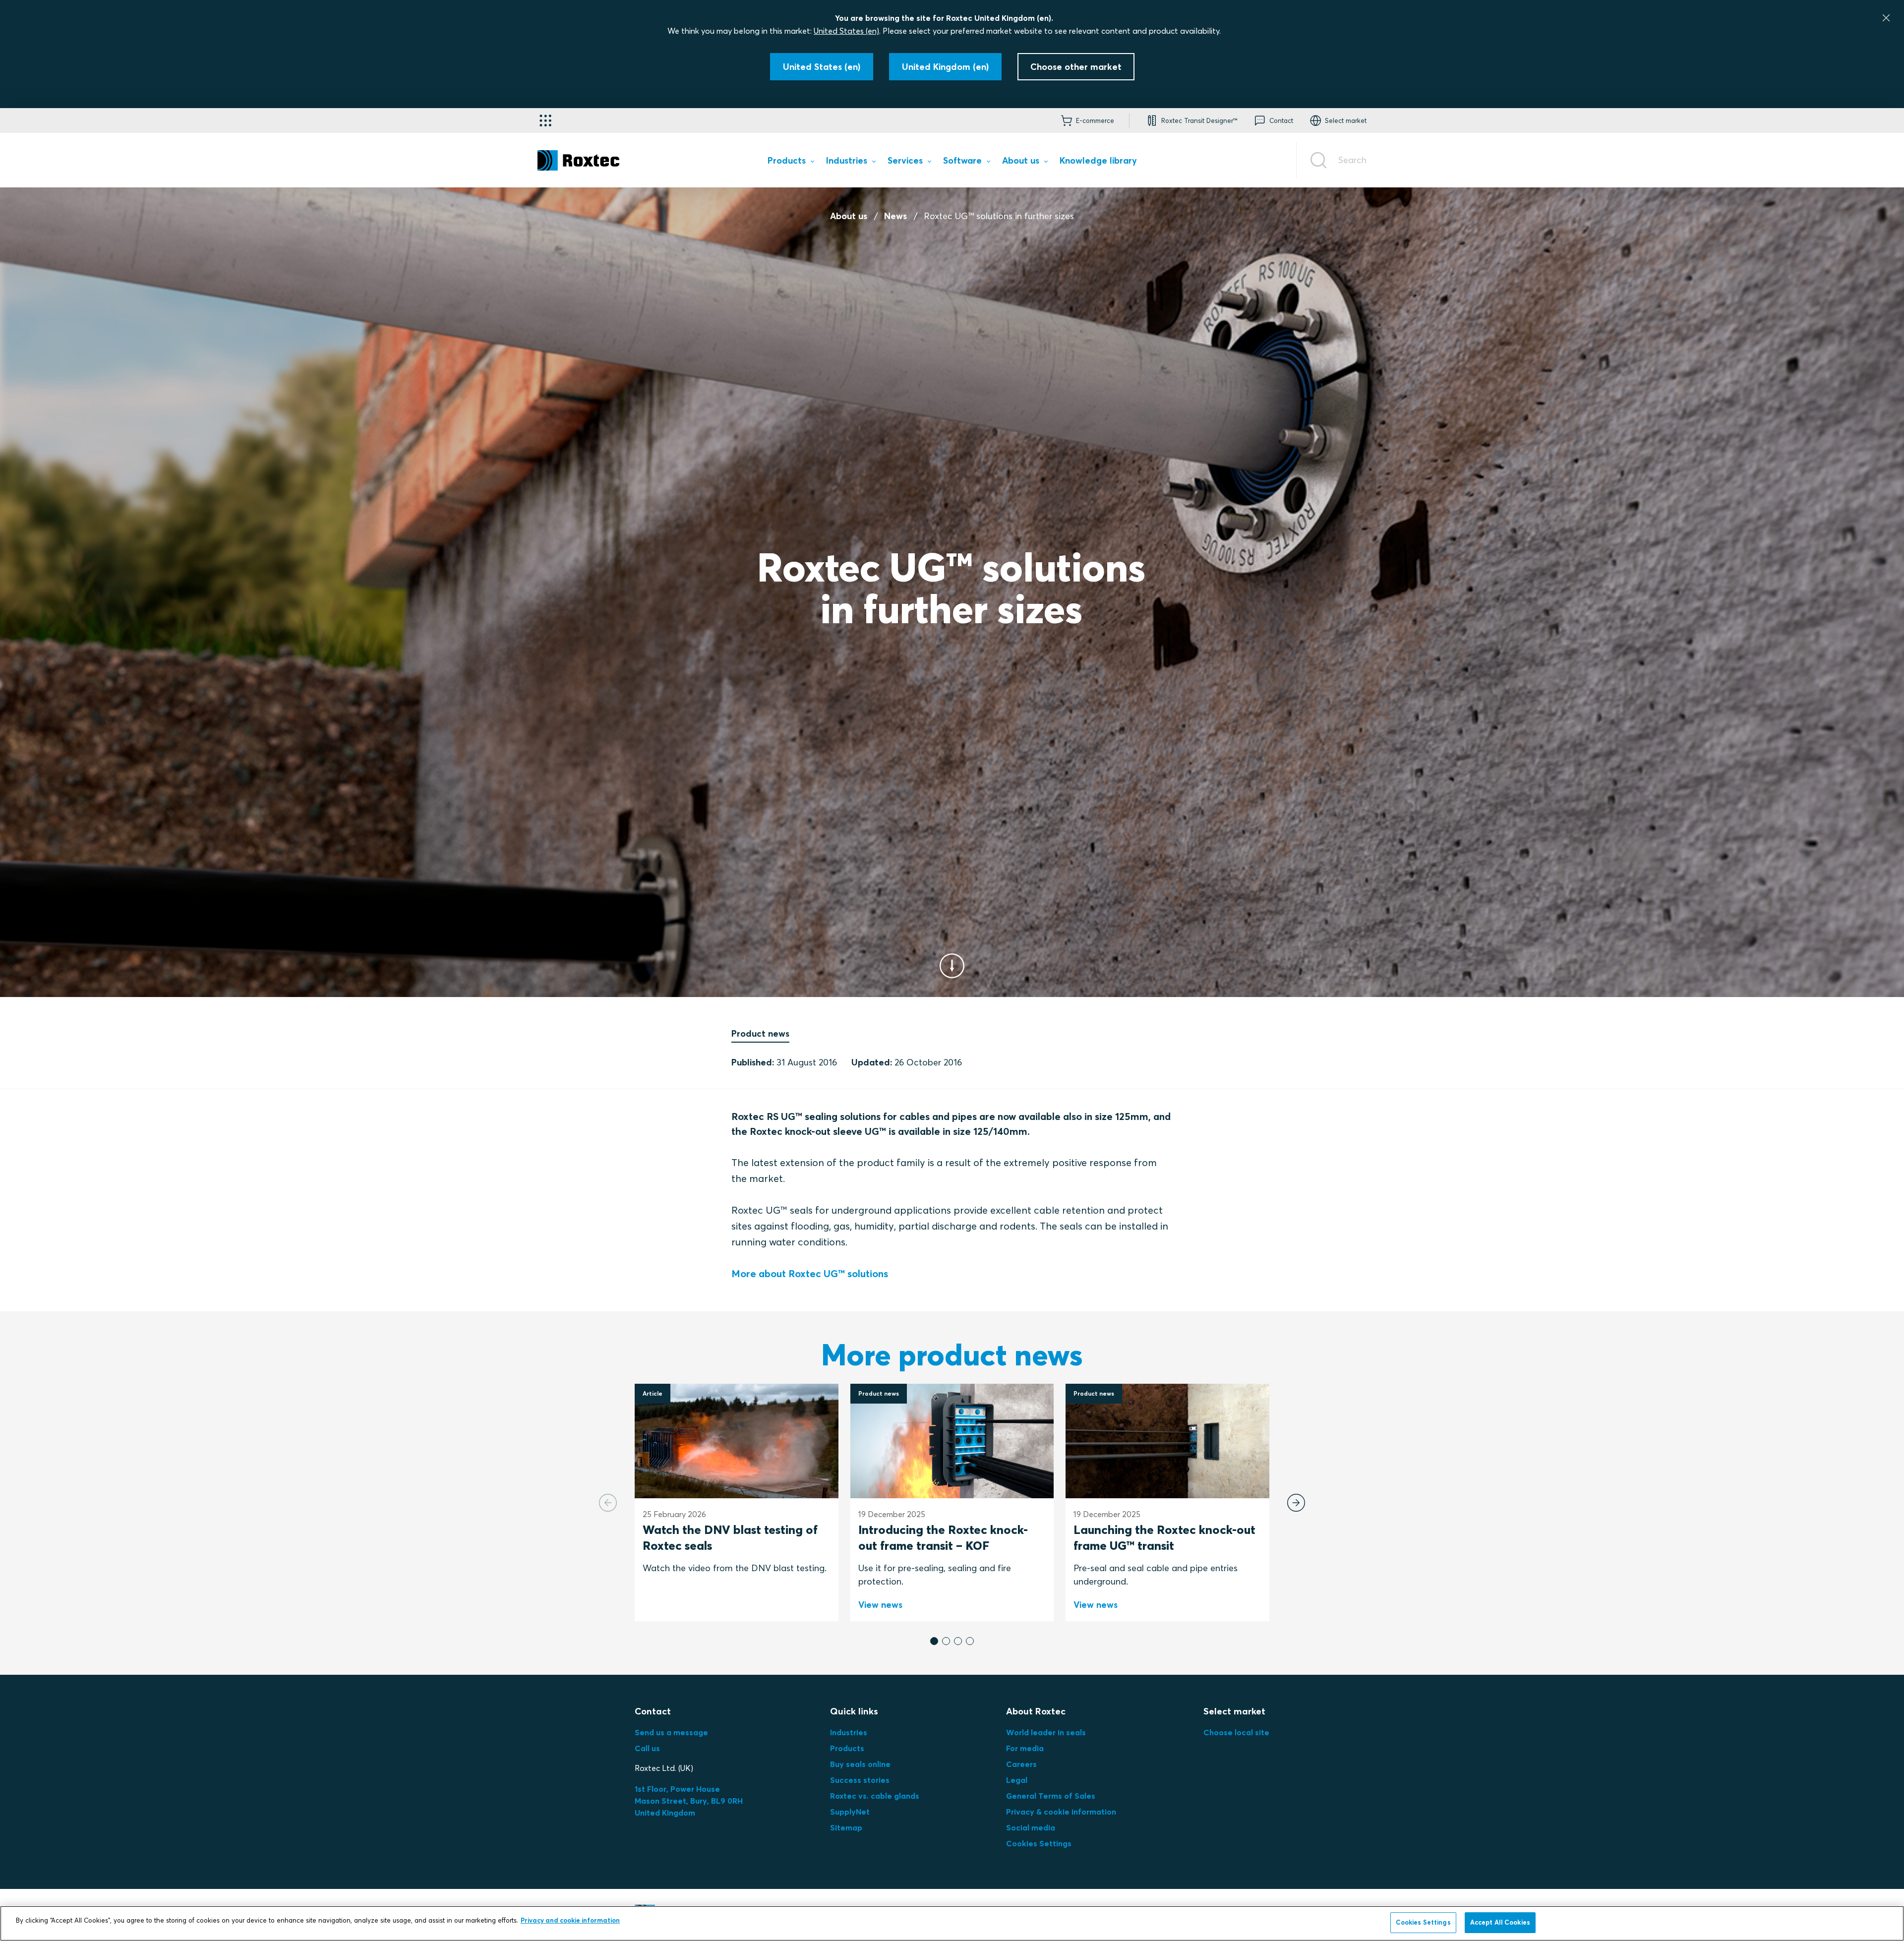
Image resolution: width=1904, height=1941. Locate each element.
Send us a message (671, 1732)
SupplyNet (850, 1812)
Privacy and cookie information (570, 1920)
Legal (1017, 1780)
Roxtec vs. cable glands (875, 1796)
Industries (849, 1732)
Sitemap (846, 1827)
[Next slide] (1296, 1503)
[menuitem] (791, 162)
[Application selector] (545, 120)
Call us (647, 1748)
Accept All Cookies (1500, 1922)
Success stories (860, 1780)
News (895, 216)
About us (849, 216)
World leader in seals (1046, 1732)
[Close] (1886, 18)
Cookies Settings (1039, 1843)
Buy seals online (860, 1764)
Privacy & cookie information (1061, 1812)
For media (1025, 1748)
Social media (1031, 1827)
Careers (1021, 1764)
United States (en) (846, 31)
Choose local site (1236, 1732)
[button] (934, 1641)
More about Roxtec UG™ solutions (810, 1273)
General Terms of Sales (1051, 1796)
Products (847, 1748)
